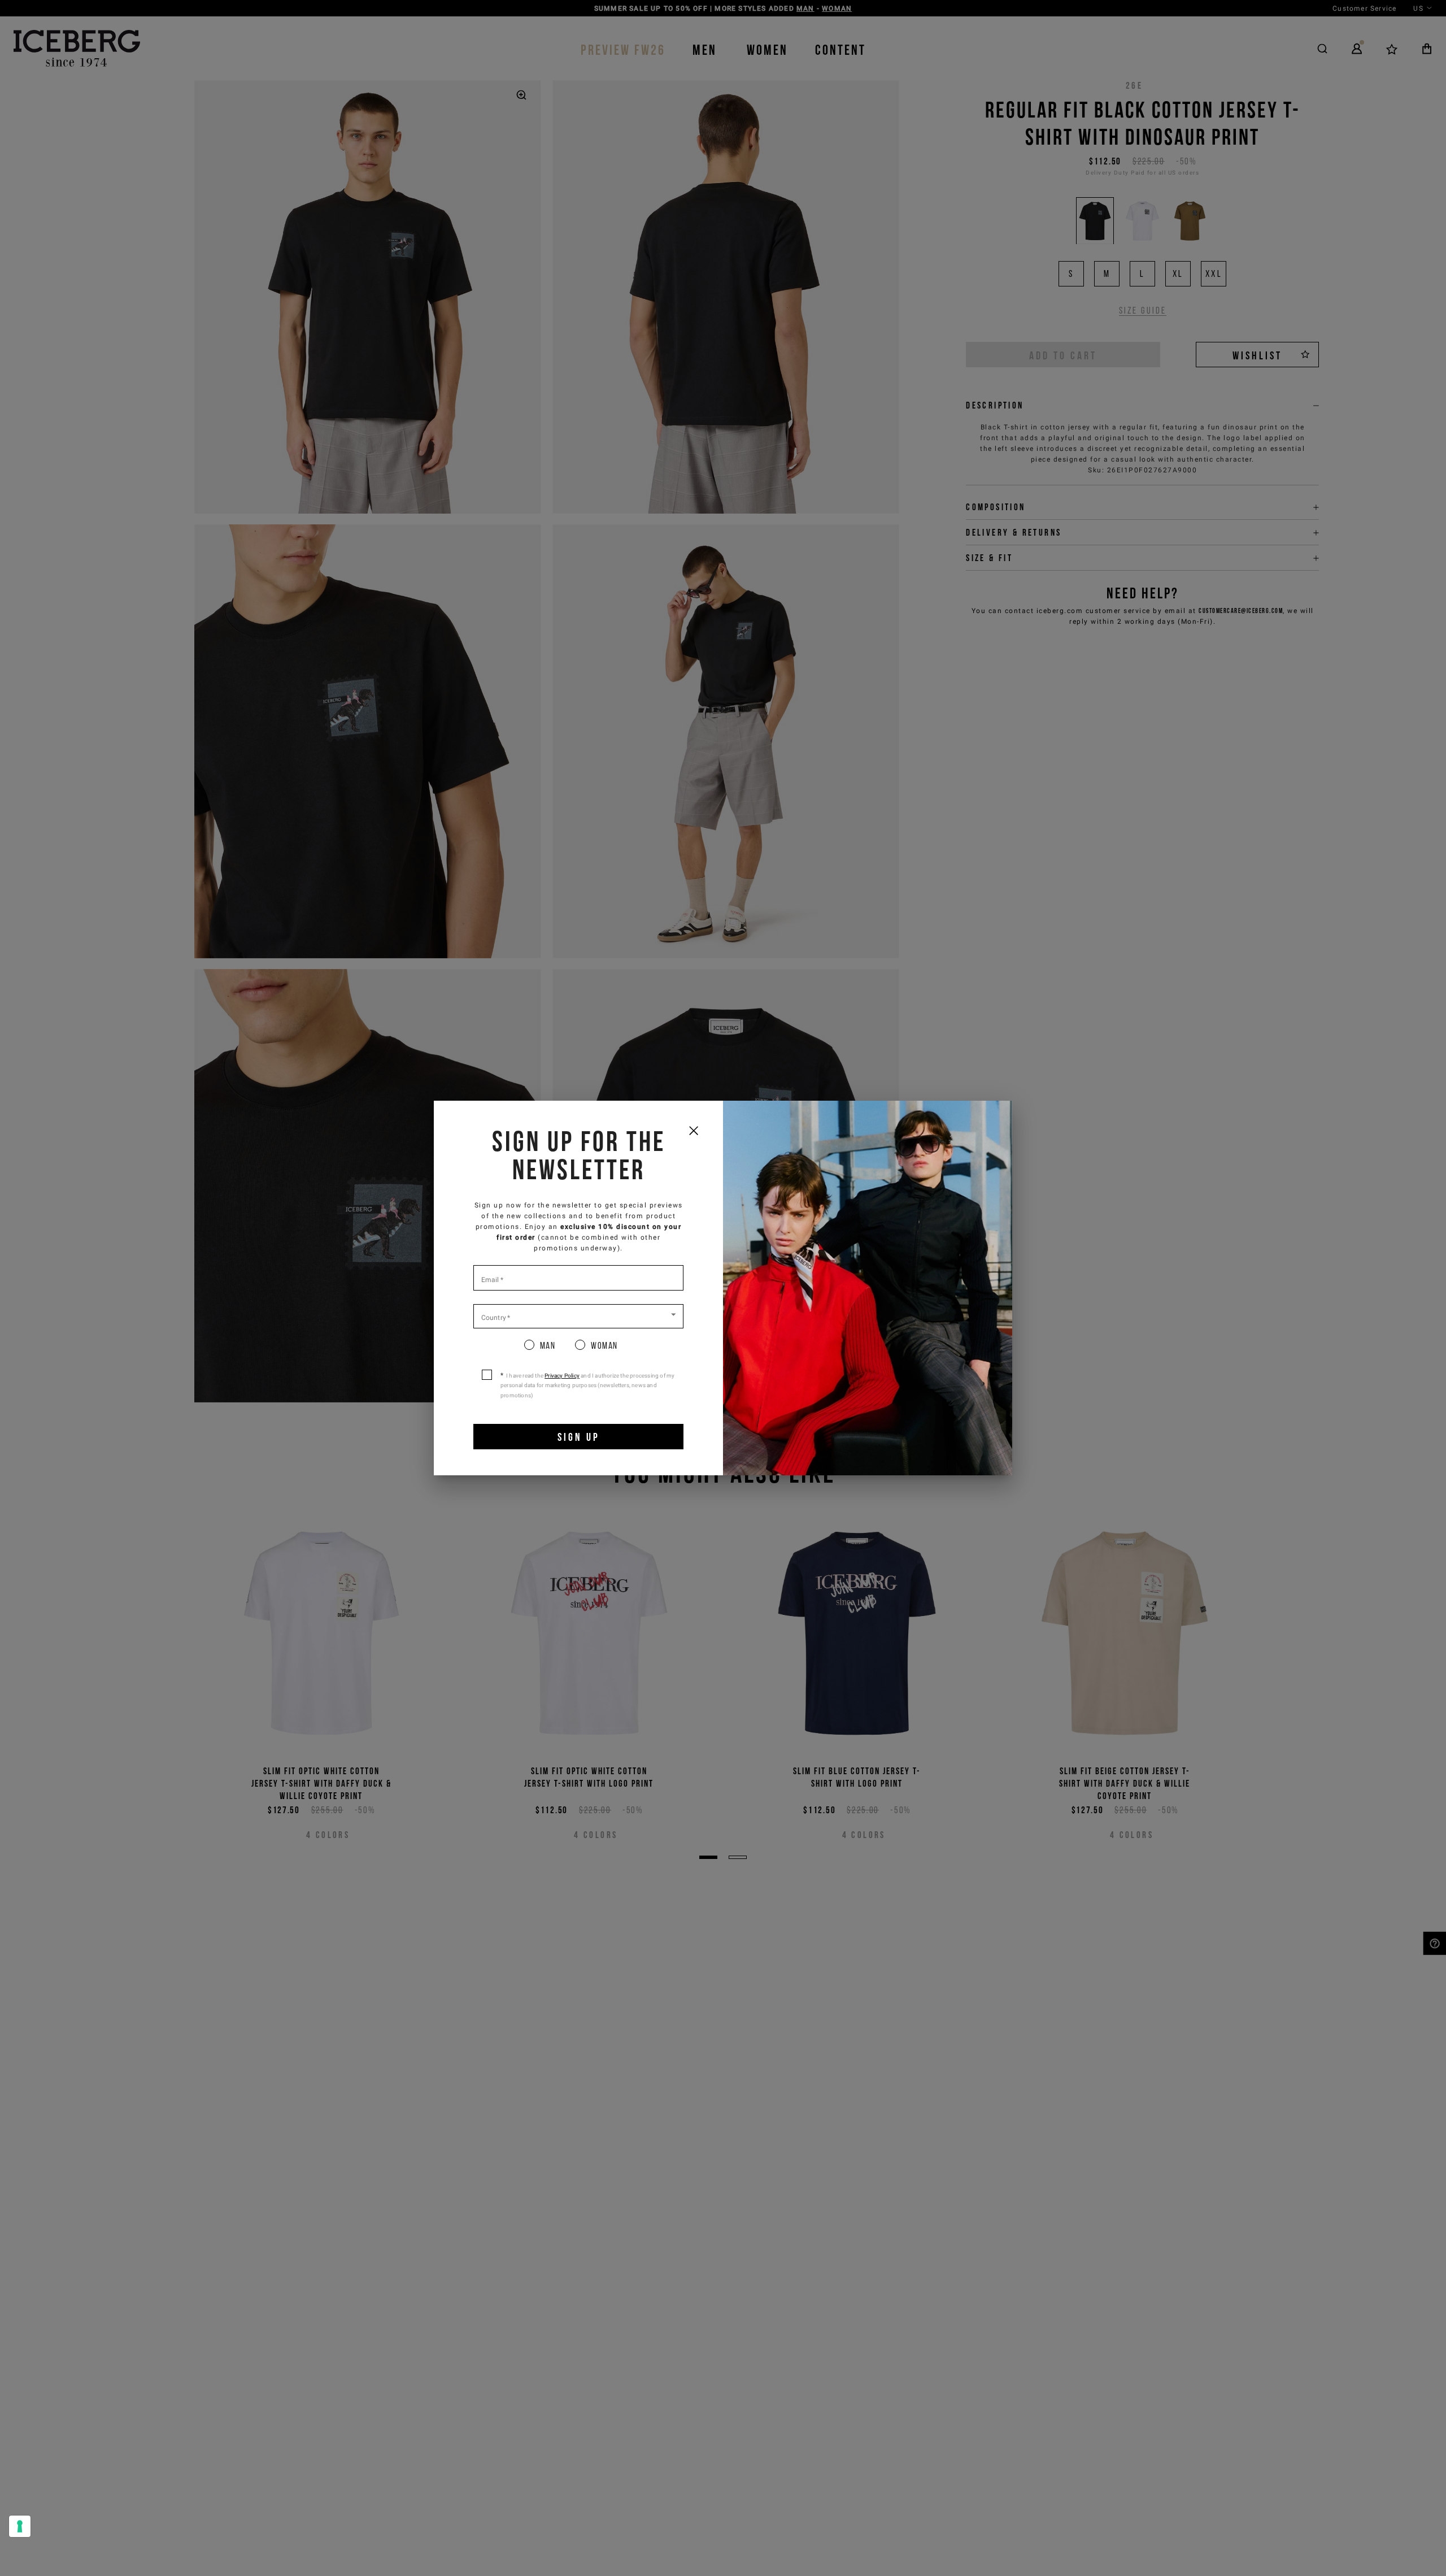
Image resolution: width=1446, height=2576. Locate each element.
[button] (578, 1315)
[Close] (693, 1130)
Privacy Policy (562, 1376)
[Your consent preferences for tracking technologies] (20, 2526)
